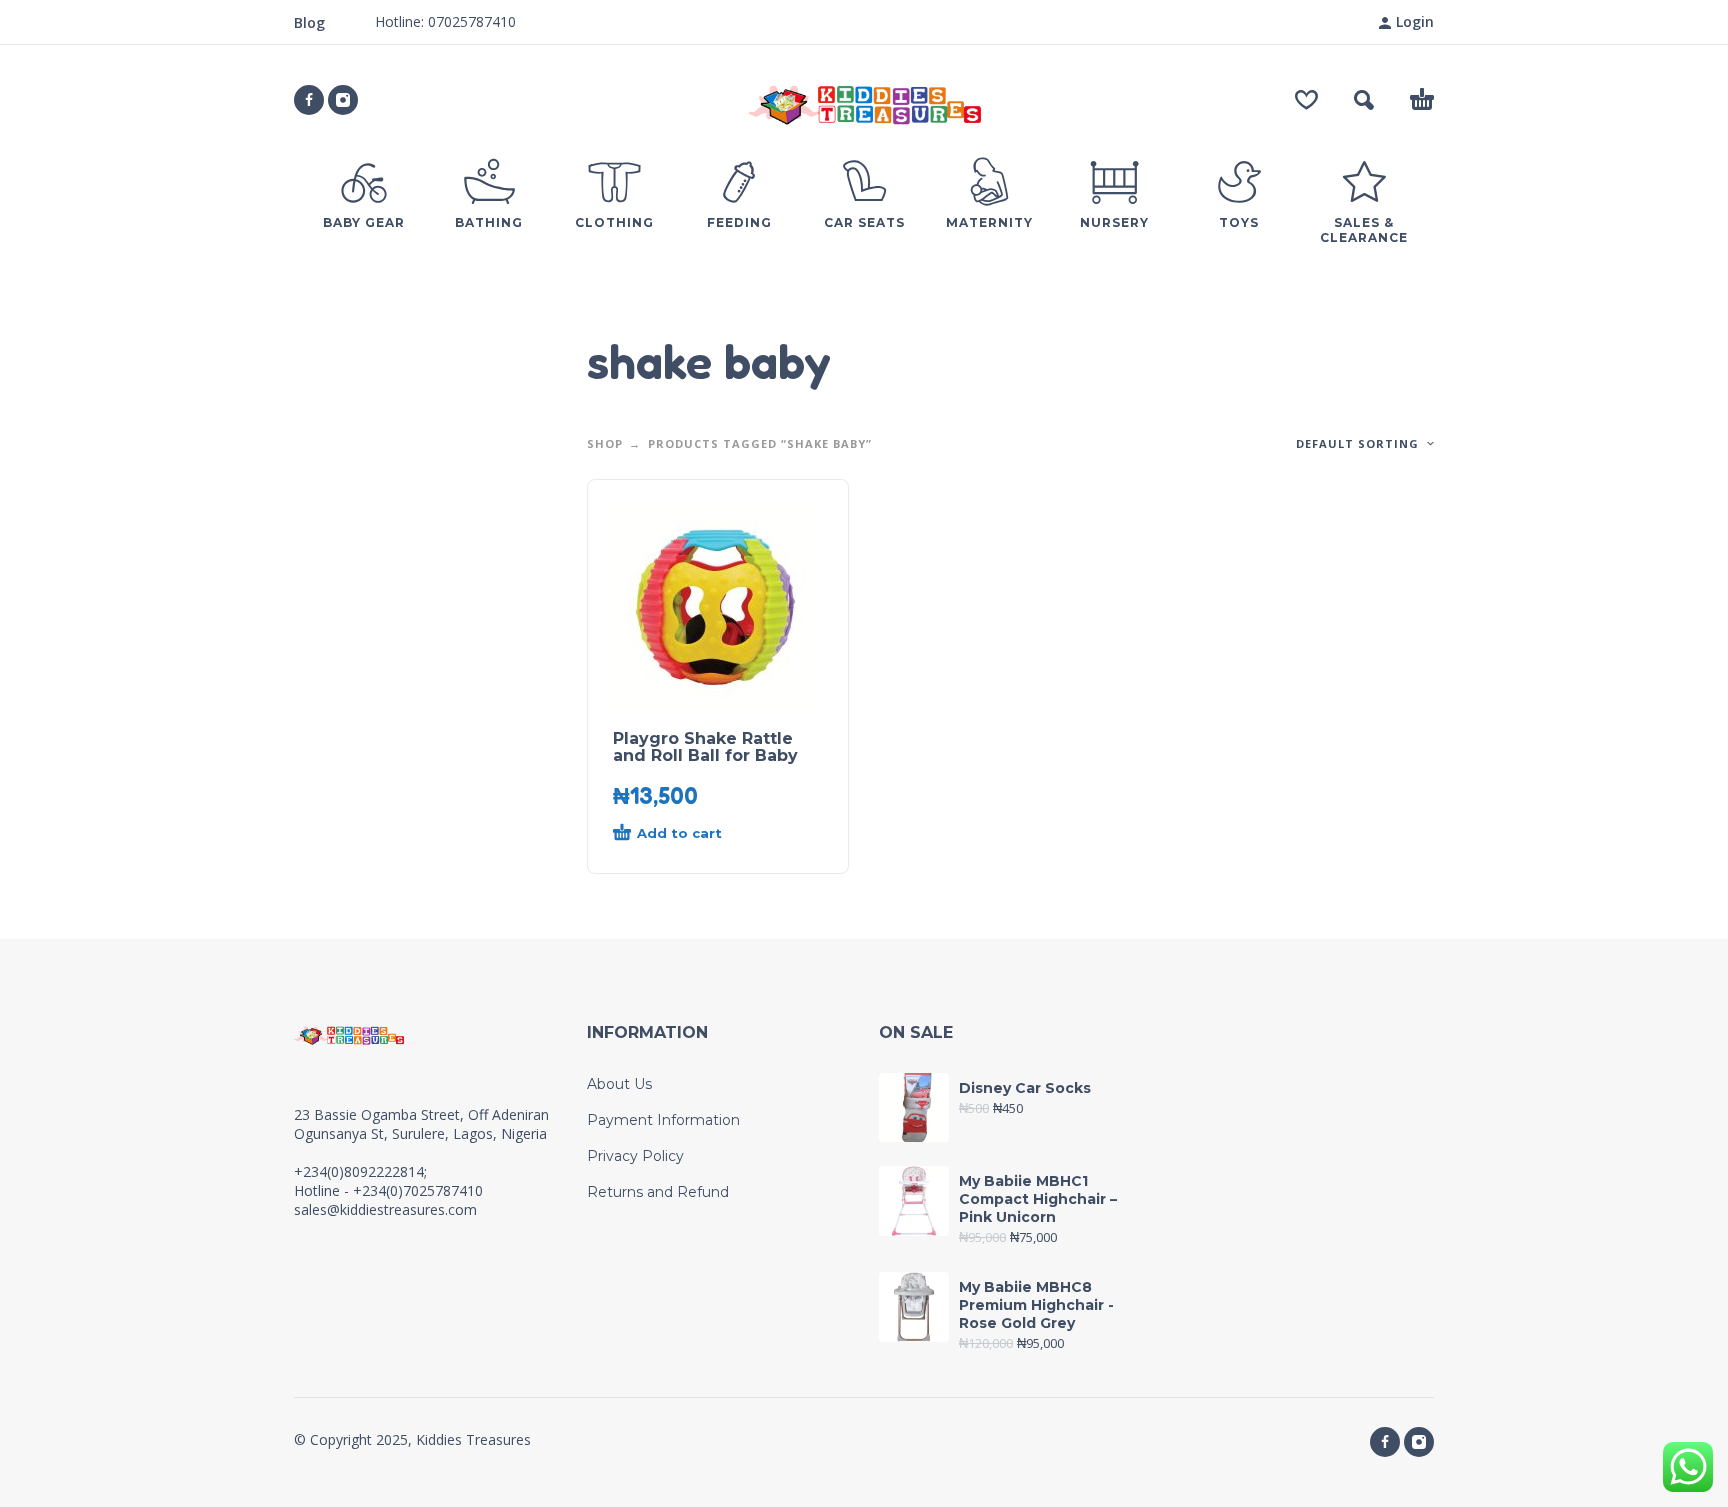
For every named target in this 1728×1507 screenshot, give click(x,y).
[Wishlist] (1306, 100)
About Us (619, 1084)
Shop (605, 443)
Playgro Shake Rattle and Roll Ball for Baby (705, 747)
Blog (309, 22)
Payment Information (663, 1120)
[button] (1364, 100)
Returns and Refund (658, 1192)
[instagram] (343, 100)
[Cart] (1422, 100)
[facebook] (309, 100)
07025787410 (470, 21)
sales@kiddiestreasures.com (385, 1209)
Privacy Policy (635, 1156)
